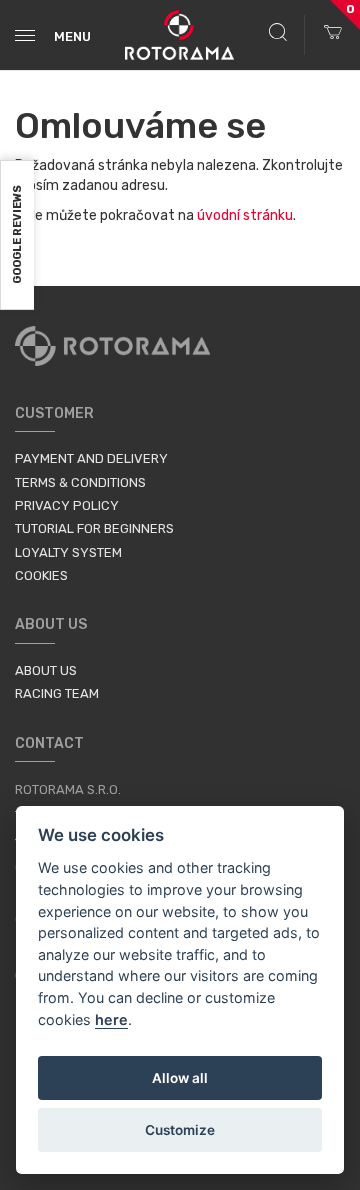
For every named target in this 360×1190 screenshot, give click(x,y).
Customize (180, 1130)
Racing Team (57, 693)
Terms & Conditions (80, 482)
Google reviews (17, 235)
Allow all (180, 1078)
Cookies (41, 575)
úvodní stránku (245, 215)
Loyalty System (68, 552)
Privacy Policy (67, 505)
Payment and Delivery (91, 458)
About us (46, 670)
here (111, 1019)
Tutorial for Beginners (94, 528)
